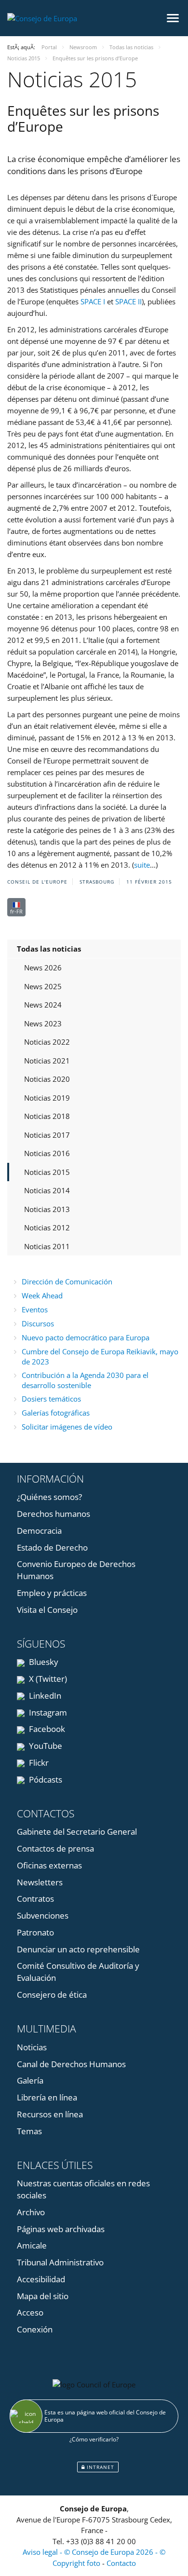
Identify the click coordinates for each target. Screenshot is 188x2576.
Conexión (35, 2329)
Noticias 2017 (47, 1135)
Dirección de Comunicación (67, 1281)
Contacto (121, 2563)
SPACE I (93, 301)
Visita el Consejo (47, 1610)
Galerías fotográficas (56, 1413)
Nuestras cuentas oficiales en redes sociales (83, 2189)
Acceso (30, 2312)
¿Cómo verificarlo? (94, 2439)
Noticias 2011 (47, 1246)
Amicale (32, 2245)
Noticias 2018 (47, 1116)
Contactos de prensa (55, 1848)
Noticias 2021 (47, 1061)
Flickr (38, 1763)
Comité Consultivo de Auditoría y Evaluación (78, 1972)
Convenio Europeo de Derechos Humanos (76, 1570)
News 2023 (43, 1023)
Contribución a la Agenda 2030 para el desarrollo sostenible (85, 1380)
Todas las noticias (49, 949)
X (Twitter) (47, 1679)
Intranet (100, 2467)
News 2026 (43, 968)
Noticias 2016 (47, 1153)
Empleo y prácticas (52, 1593)
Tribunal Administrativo (60, 2262)
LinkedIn (44, 1696)
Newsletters (40, 1882)
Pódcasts (45, 1779)
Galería (30, 2080)
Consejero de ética (52, 1995)
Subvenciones (43, 1915)
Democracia (39, 1531)
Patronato (35, 1932)
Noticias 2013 (47, 1209)
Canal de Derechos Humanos (71, 2064)
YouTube (45, 1746)
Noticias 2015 (47, 1172)
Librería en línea (47, 2097)
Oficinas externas (49, 1865)
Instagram (47, 1712)
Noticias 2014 (47, 1190)
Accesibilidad (41, 2279)
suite (142, 865)
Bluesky (43, 1662)
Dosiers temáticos (51, 1399)
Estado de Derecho (52, 1547)
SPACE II (128, 301)
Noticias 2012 (47, 1227)
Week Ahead (42, 1295)
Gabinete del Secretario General (77, 1832)
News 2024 (43, 1005)
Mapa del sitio (43, 2296)
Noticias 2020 (47, 1079)
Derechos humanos (54, 1514)
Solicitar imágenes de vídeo (67, 1427)
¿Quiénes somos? (49, 1497)
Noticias (32, 2047)
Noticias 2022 (47, 1042)
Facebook (46, 1729)
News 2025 (43, 986)
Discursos (38, 1323)
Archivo (31, 2212)
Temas (29, 2131)
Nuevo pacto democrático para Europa (86, 1337)
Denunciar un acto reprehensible (78, 1949)
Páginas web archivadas (61, 2229)
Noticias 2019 (47, 1098)
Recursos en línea (50, 2114)
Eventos (35, 1309)
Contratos (35, 1899)
